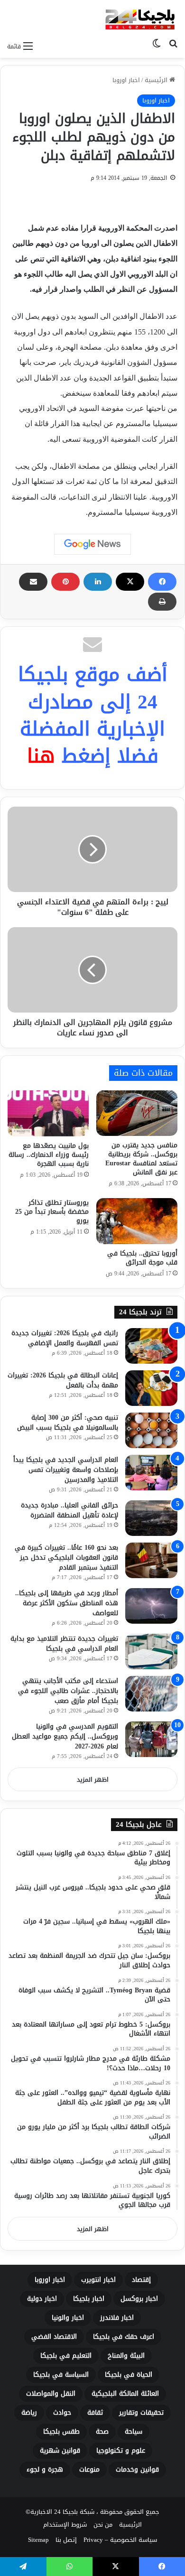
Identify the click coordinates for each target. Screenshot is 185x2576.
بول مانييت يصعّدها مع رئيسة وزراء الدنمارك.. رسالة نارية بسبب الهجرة (49, 1155)
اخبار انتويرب (98, 2280)
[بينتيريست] (65, 582)
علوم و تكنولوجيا (121, 2450)
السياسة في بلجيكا (61, 2375)
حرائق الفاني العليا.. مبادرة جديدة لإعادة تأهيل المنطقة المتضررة (69, 1510)
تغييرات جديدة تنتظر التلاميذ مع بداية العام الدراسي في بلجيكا (64, 1644)
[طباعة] (162, 602)
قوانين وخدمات (137, 2469)
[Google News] (92, 544)
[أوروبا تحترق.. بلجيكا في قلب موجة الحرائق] (137, 1221)
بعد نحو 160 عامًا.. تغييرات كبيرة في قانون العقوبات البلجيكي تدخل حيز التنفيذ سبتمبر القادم (66, 1558)
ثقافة (95, 2413)
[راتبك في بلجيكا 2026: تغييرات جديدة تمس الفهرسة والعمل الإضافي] (151, 1346)
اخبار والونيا (68, 2318)
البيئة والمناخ (126, 2356)
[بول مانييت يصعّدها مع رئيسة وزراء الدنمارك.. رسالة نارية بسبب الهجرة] (48, 1113)
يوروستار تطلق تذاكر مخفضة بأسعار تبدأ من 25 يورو (52, 1212)
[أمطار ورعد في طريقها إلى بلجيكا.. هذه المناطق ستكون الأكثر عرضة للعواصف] (151, 1606)
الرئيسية (157, 80)
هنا (41, 756)
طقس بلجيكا (61, 2432)
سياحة (134, 2432)
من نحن (103, 2525)
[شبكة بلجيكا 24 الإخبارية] (140, 18)
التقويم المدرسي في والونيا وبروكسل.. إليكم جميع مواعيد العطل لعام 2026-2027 (65, 1736)
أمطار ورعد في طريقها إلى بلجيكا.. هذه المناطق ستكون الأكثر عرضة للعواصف (67, 1603)
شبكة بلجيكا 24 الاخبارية (62, 2512)
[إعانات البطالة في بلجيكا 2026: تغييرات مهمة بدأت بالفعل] (151, 1388)
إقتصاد (141, 2280)
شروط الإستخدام (65, 2525)
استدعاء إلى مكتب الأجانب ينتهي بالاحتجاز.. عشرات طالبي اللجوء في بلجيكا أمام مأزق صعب (68, 1691)
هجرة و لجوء (45, 2469)
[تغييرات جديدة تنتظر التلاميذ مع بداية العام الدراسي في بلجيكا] (151, 1651)
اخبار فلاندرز (117, 2318)
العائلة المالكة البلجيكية (125, 2394)
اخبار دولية (42, 2299)
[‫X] (130, 582)
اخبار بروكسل (139, 2299)
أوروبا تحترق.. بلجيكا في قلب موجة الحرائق (142, 1258)
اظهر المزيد (93, 1780)
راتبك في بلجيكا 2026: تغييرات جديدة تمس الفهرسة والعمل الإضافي (65, 1338)
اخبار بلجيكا (89, 2299)
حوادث (62, 2413)
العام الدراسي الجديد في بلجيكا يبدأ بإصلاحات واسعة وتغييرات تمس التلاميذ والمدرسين (66, 1470)
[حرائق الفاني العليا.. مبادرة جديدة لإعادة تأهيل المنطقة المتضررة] (151, 1518)
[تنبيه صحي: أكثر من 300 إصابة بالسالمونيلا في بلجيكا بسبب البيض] (151, 1430)
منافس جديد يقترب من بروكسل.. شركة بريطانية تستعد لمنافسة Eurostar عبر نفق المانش (141, 1159)
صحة (102, 2432)
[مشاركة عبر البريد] (33, 582)
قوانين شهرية (60, 2450)
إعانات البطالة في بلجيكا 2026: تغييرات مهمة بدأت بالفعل (63, 1380)
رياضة (29, 2413)
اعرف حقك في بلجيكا (124, 2337)
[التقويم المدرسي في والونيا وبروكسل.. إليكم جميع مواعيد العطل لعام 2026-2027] (151, 1739)
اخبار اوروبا (126, 80)
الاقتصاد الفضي (54, 2337)
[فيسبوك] (162, 582)
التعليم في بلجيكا (66, 2356)
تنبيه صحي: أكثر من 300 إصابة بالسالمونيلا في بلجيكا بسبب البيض (68, 1423)
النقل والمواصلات (51, 2394)
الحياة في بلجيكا (129, 2375)
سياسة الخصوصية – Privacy (120, 2540)
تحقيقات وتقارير (141, 2413)
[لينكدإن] (98, 582)
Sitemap (38, 2540)
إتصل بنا (66, 2540)
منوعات (89, 2469)
